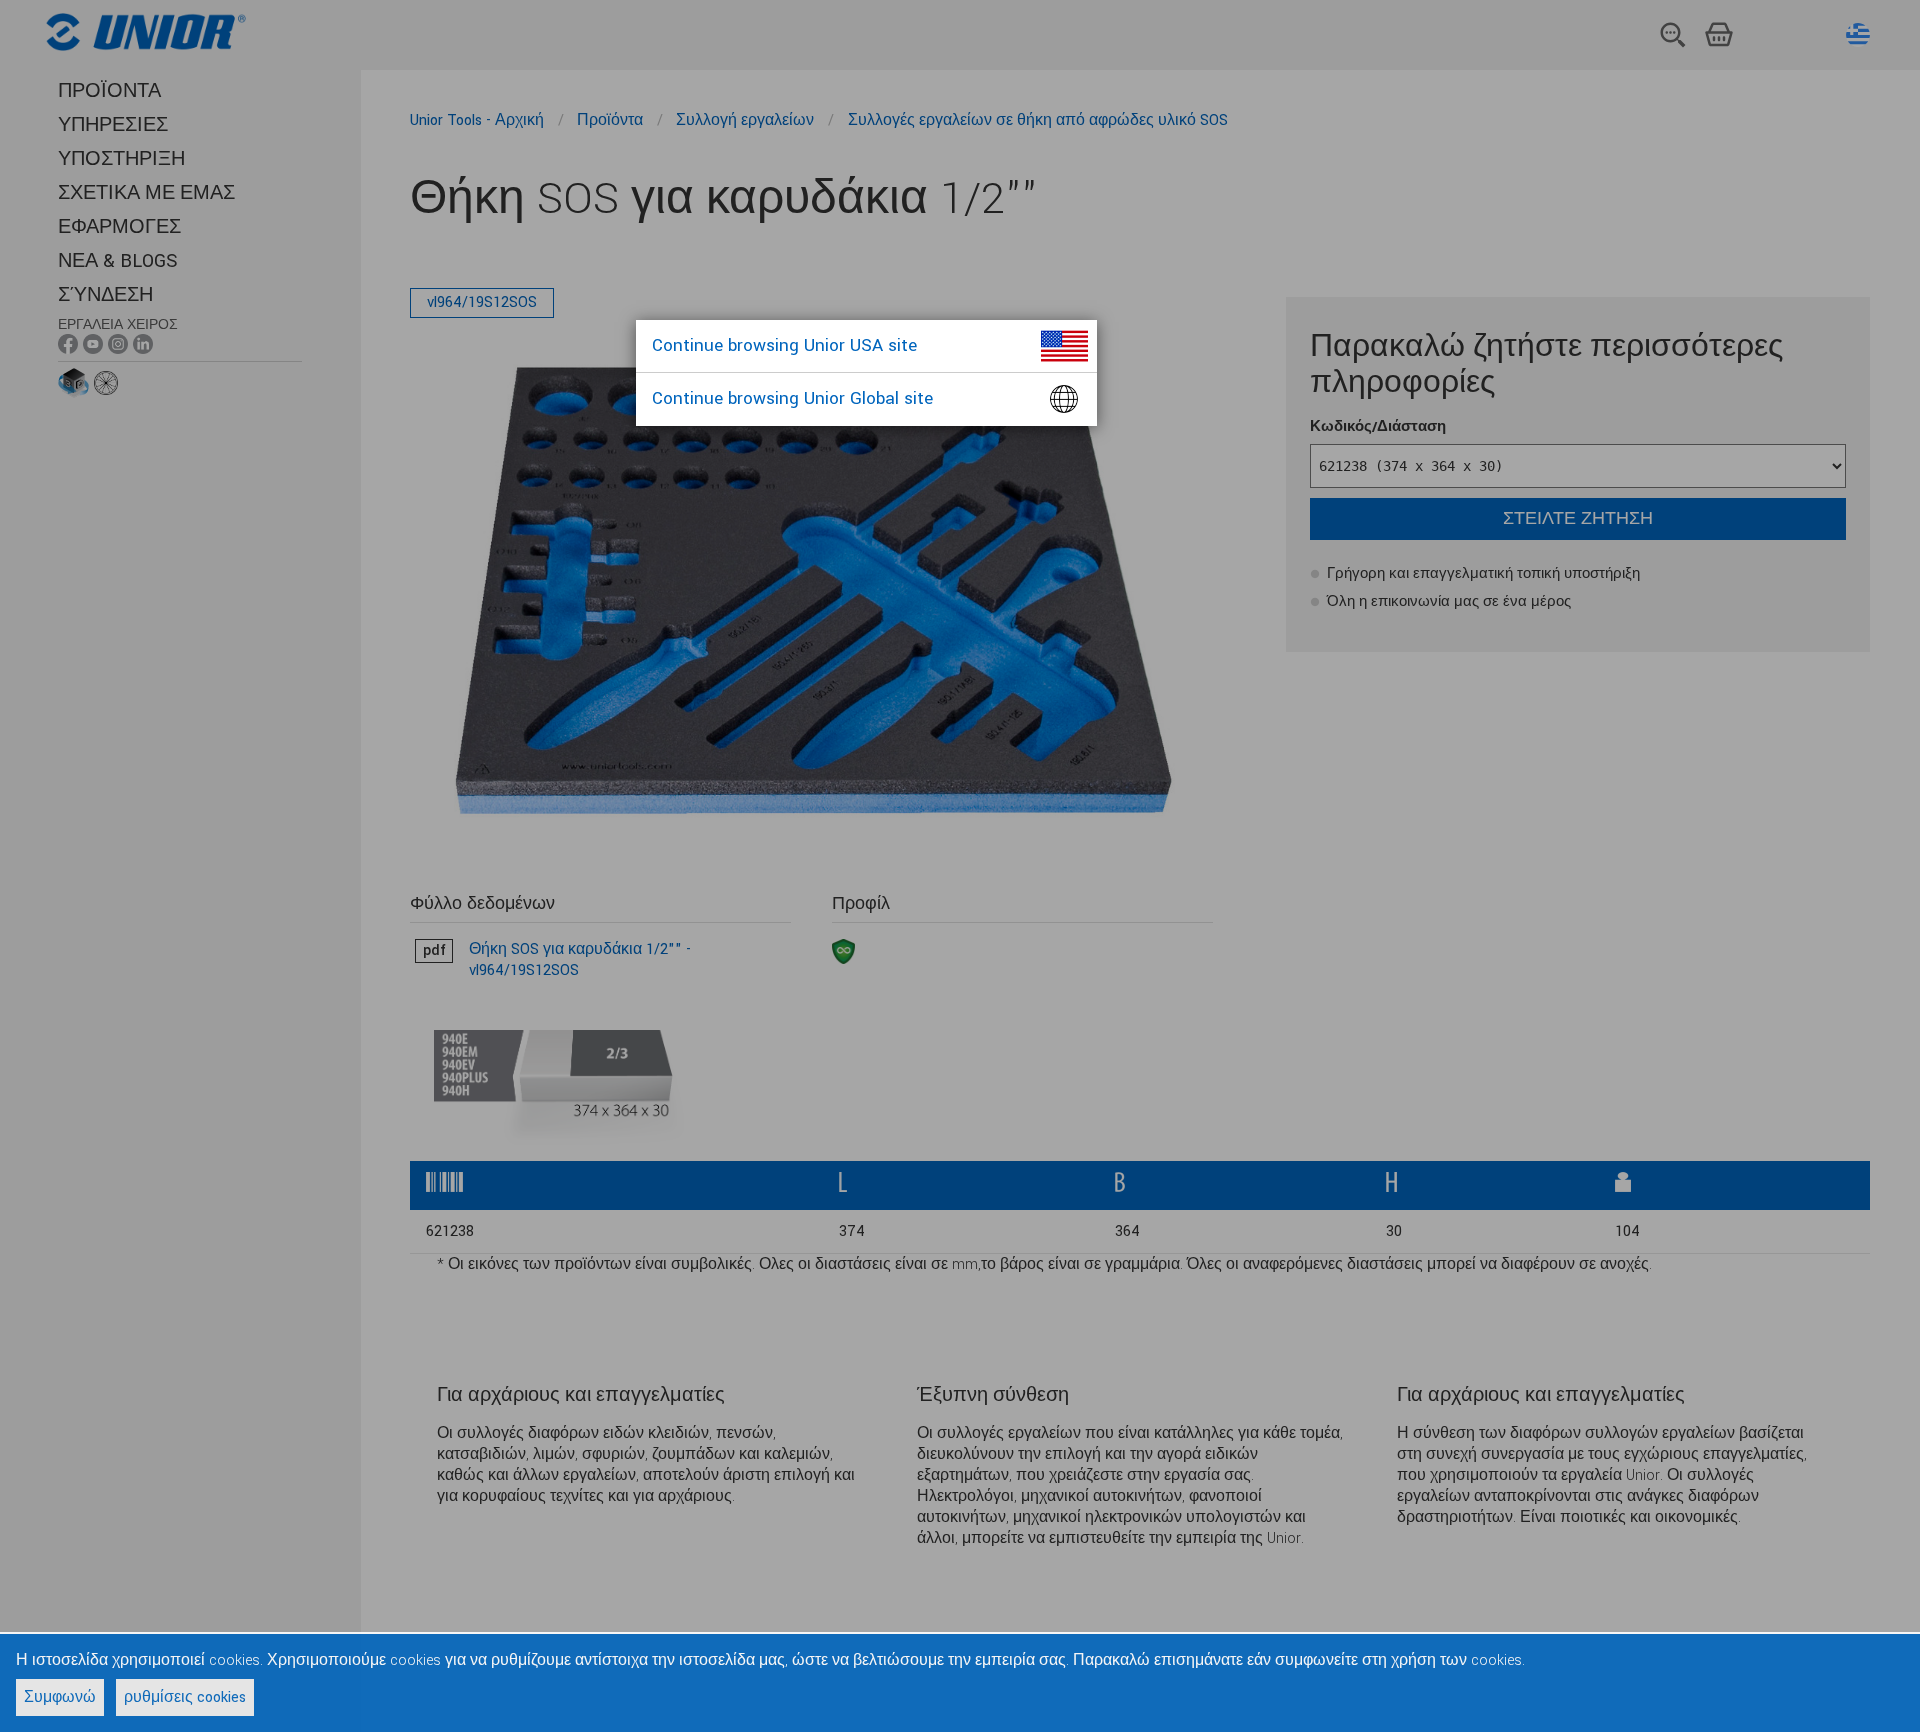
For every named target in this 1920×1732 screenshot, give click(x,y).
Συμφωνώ (60, 1697)
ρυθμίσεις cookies (185, 1697)
